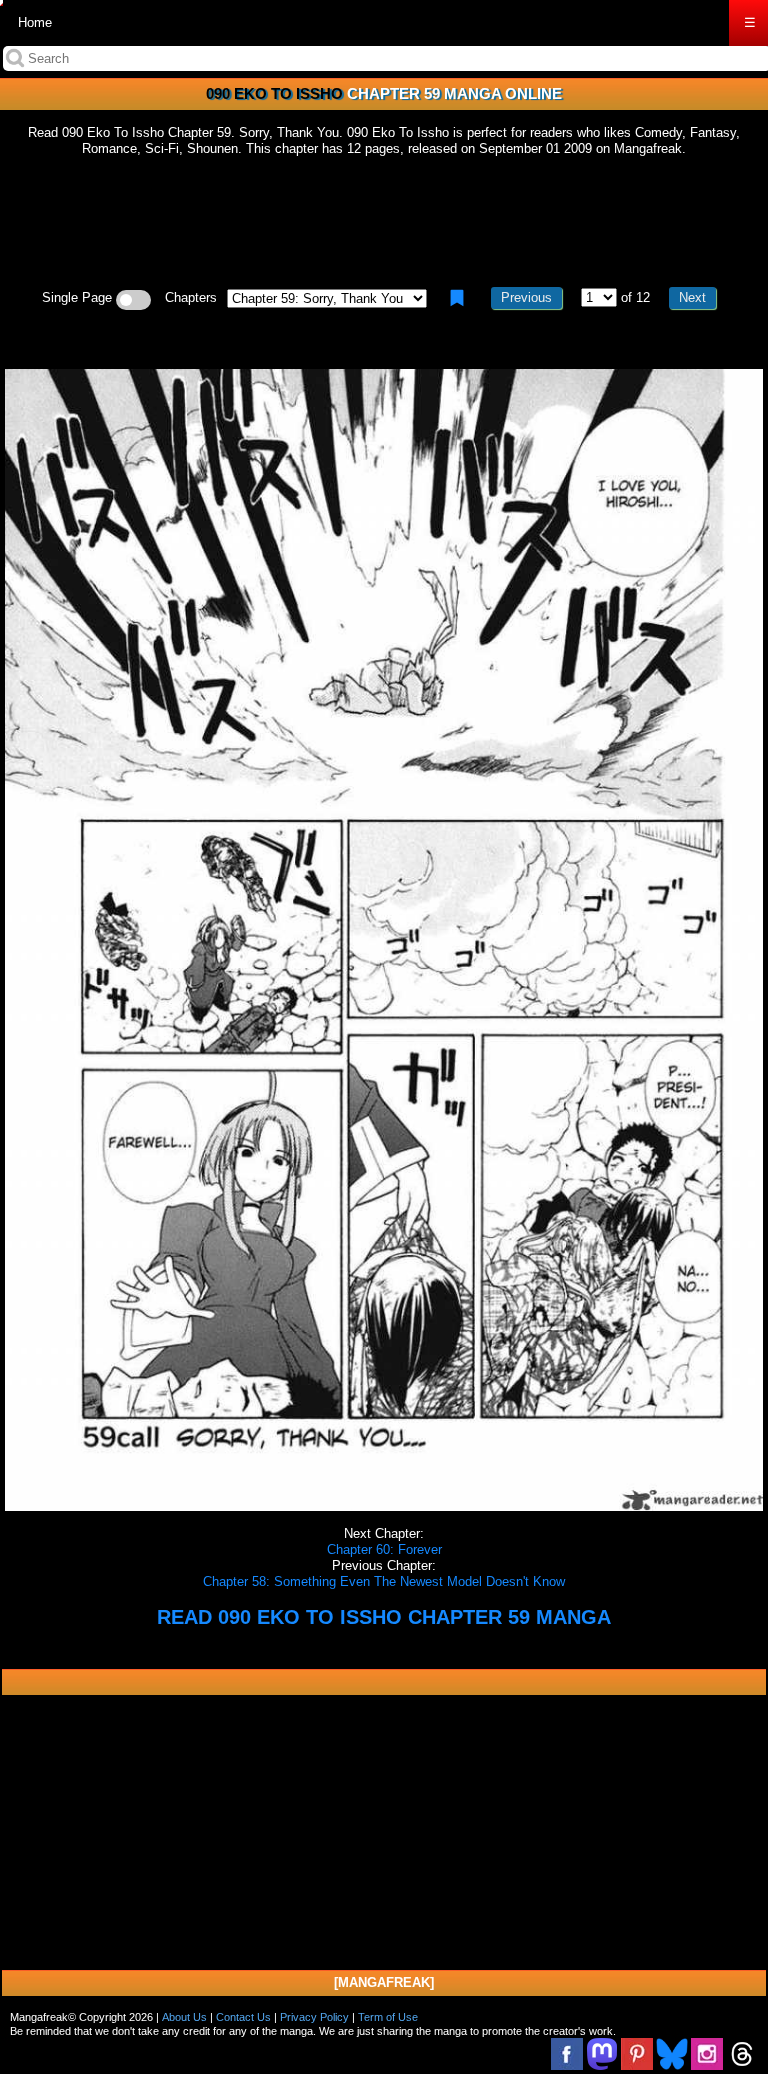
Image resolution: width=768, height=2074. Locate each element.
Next (692, 297)
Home (35, 22)
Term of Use (388, 2017)
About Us (184, 2017)
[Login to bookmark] (457, 298)
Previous (526, 297)
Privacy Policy (314, 2017)
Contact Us (243, 2017)
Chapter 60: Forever (384, 1549)
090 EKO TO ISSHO (274, 93)
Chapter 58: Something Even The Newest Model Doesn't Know (384, 1581)
